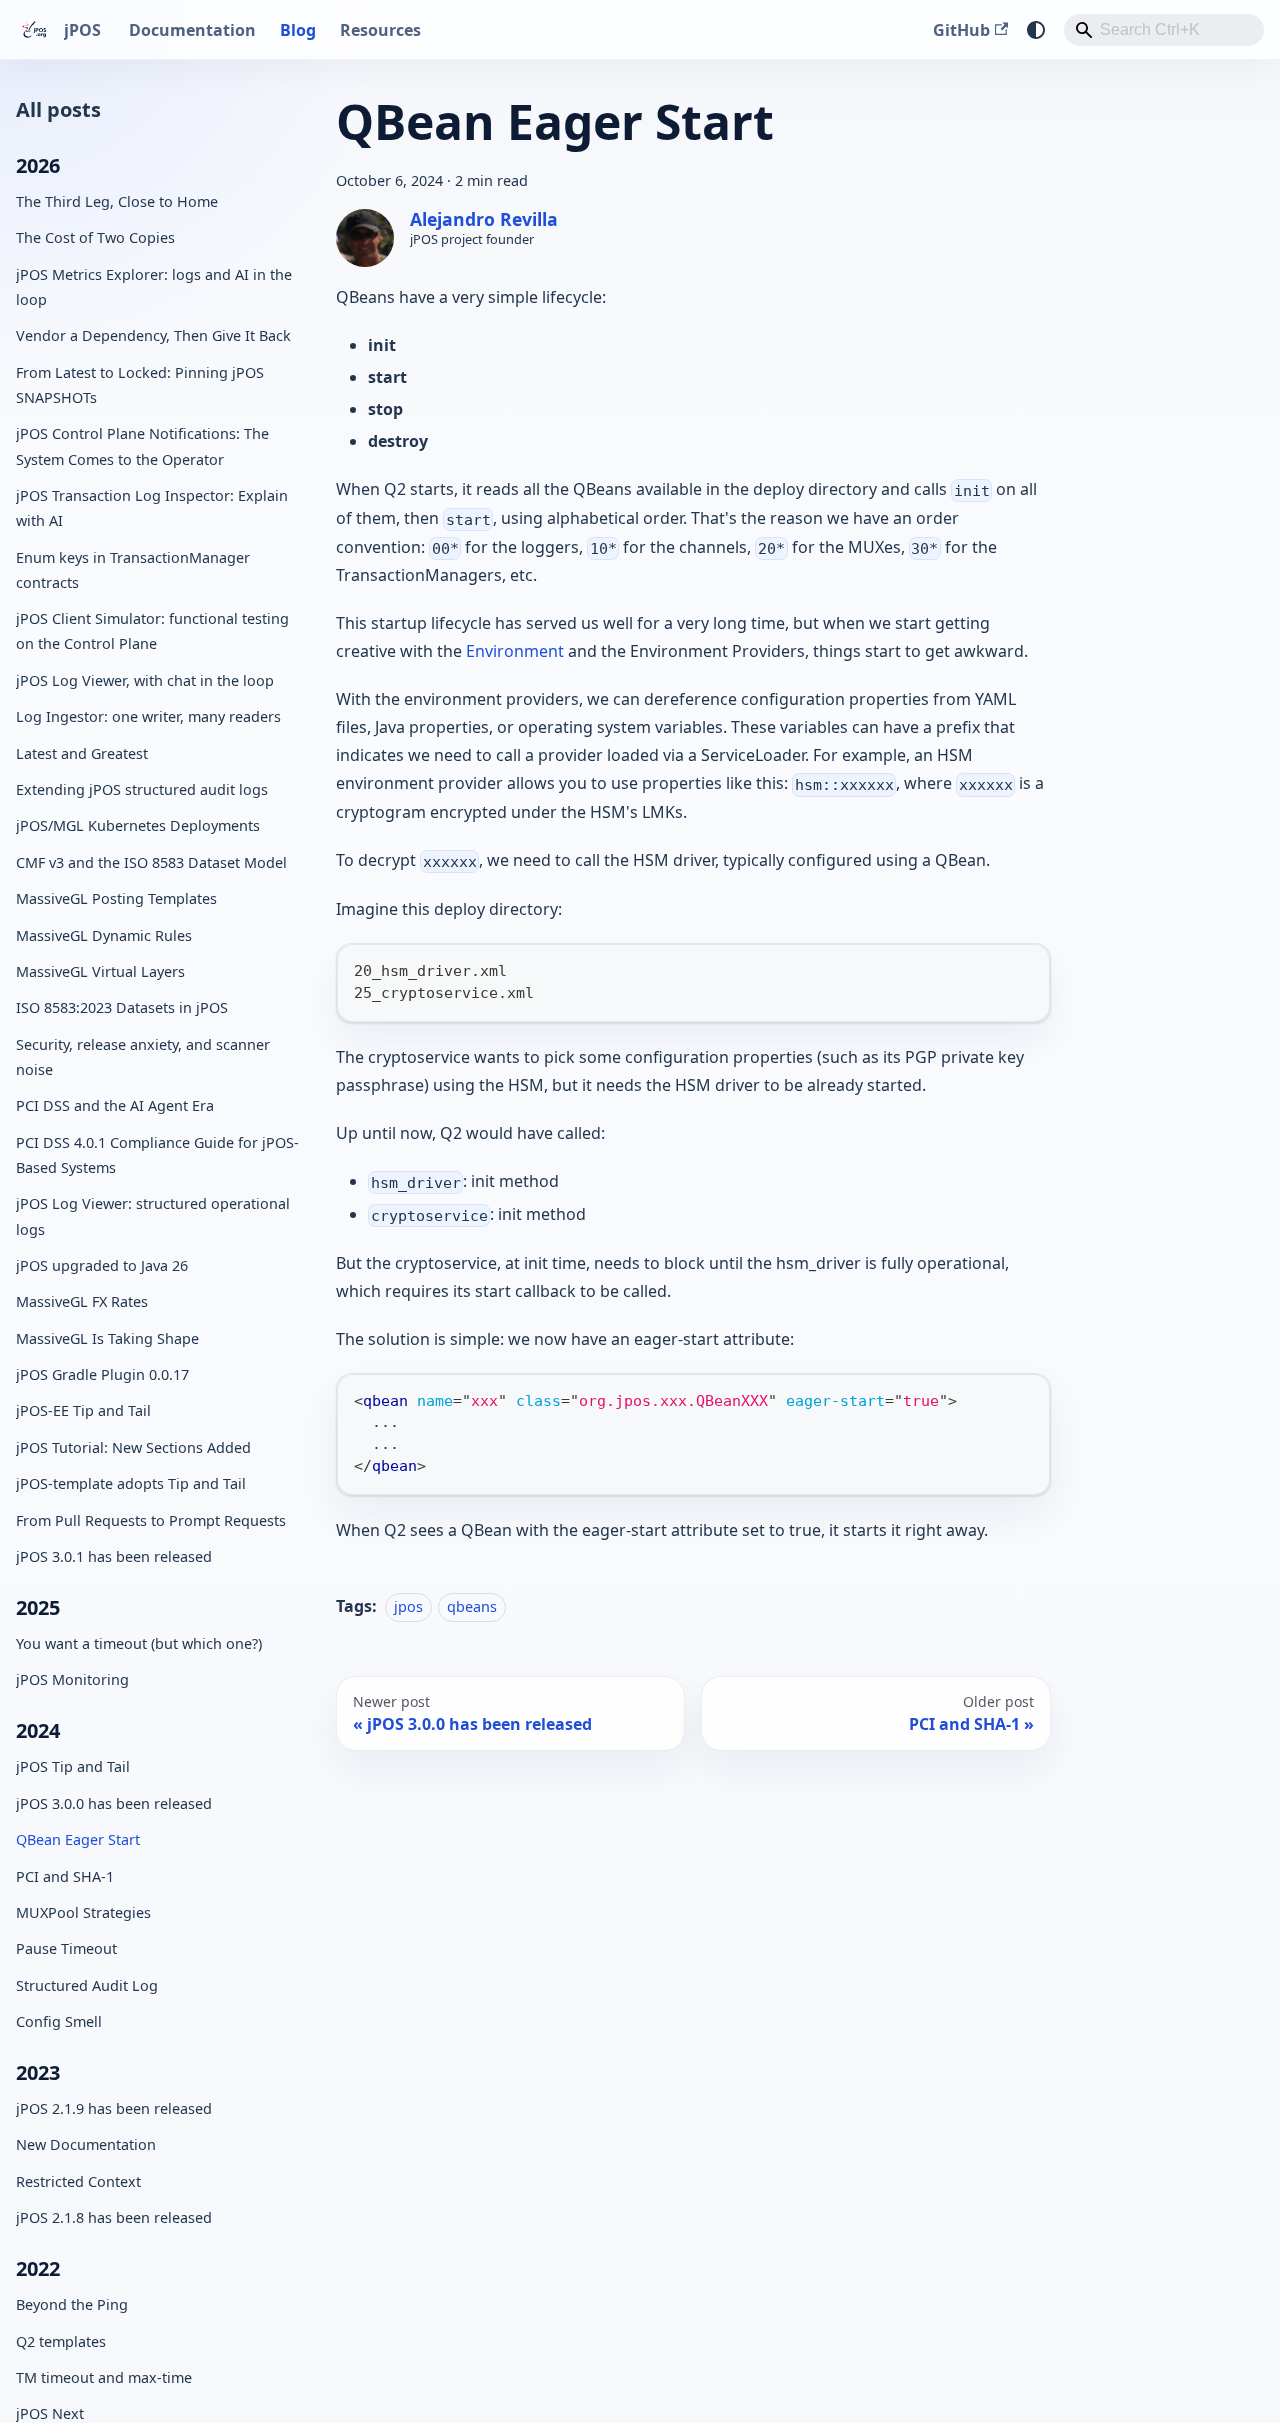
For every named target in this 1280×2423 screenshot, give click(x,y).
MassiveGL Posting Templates (116, 898)
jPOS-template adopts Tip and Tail (131, 1483)
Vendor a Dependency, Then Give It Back (153, 335)
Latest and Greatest (82, 752)
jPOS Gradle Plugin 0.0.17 (102, 1374)
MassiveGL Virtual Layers (100, 971)
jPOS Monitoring (72, 1679)
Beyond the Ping (72, 2304)
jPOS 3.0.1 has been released (114, 1556)
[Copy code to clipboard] (1025, 968)
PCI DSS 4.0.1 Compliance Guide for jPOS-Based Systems (157, 1154)
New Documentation (86, 2144)
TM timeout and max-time (104, 2377)
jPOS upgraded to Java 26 (102, 1265)
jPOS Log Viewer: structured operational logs (153, 1216)
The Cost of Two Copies (95, 237)
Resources (380, 30)
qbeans (472, 1606)
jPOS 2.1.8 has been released (114, 2217)
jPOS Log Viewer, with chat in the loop (145, 680)
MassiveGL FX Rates (82, 1301)
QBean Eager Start (78, 1839)
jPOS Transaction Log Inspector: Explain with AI (152, 508)
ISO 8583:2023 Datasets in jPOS (122, 1007)
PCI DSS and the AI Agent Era (115, 1105)
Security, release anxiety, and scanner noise (143, 1056)
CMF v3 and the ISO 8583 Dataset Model (151, 861)
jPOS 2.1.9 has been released (114, 2108)
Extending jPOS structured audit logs (142, 789)
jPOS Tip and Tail (73, 1766)
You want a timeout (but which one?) (139, 1643)
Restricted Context (78, 2181)
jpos (408, 1606)
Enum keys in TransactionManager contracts (133, 569)
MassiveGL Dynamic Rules (104, 934)
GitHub (961, 30)
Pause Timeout (66, 1948)
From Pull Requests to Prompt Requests (151, 1519)
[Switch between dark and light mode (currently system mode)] (1036, 30)
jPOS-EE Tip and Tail (83, 1410)
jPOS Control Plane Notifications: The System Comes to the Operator (142, 446)
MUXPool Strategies (83, 1912)
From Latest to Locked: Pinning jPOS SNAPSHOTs (140, 385)
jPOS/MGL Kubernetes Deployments (138, 825)
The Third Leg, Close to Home (117, 201)
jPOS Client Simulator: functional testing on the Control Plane (152, 631)
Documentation (192, 30)
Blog (298, 30)
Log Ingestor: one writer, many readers (148, 716)
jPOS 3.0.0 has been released (114, 1802)
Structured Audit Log (87, 1984)
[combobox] (1164, 30)
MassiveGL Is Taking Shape (107, 1337)
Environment (515, 651)
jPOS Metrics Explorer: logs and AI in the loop (154, 287)
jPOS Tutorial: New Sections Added (133, 1447)
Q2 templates (61, 2340)
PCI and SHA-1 (65, 1875)
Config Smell (59, 2021)
